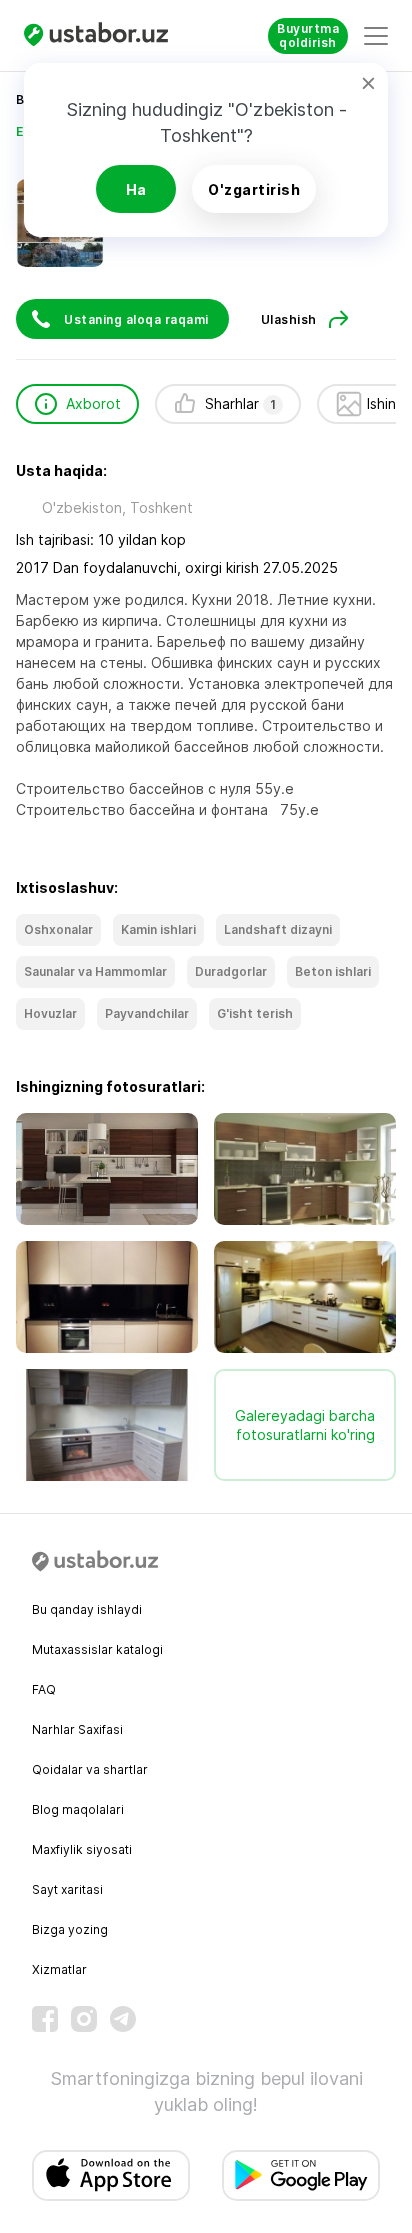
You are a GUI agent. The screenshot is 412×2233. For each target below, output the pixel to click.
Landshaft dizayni (278, 929)
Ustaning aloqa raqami (136, 319)
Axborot (93, 403)
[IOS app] (111, 2175)
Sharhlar (240, 403)
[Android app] (301, 2175)
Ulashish (289, 319)
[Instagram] (84, 2019)
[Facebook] (45, 2019)
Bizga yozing (70, 1929)
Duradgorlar (231, 971)
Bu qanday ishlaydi (87, 1609)
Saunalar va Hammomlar (95, 971)
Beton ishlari (333, 971)
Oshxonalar (58, 929)
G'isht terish (255, 1013)
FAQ (44, 1689)
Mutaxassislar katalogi (97, 1649)
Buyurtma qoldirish (308, 35)
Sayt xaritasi (67, 1889)
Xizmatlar (59, 1969)
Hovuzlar (50, 1013)
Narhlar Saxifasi (77, 1729)
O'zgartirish (254, 189)
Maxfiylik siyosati (82, 1849)
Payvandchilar (147, 1013)
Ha (136, 189)
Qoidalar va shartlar (90, 1769)
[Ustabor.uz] (104, 35)
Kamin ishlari (158, 929)
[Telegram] (123, 2019)
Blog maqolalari (78, 1809)
